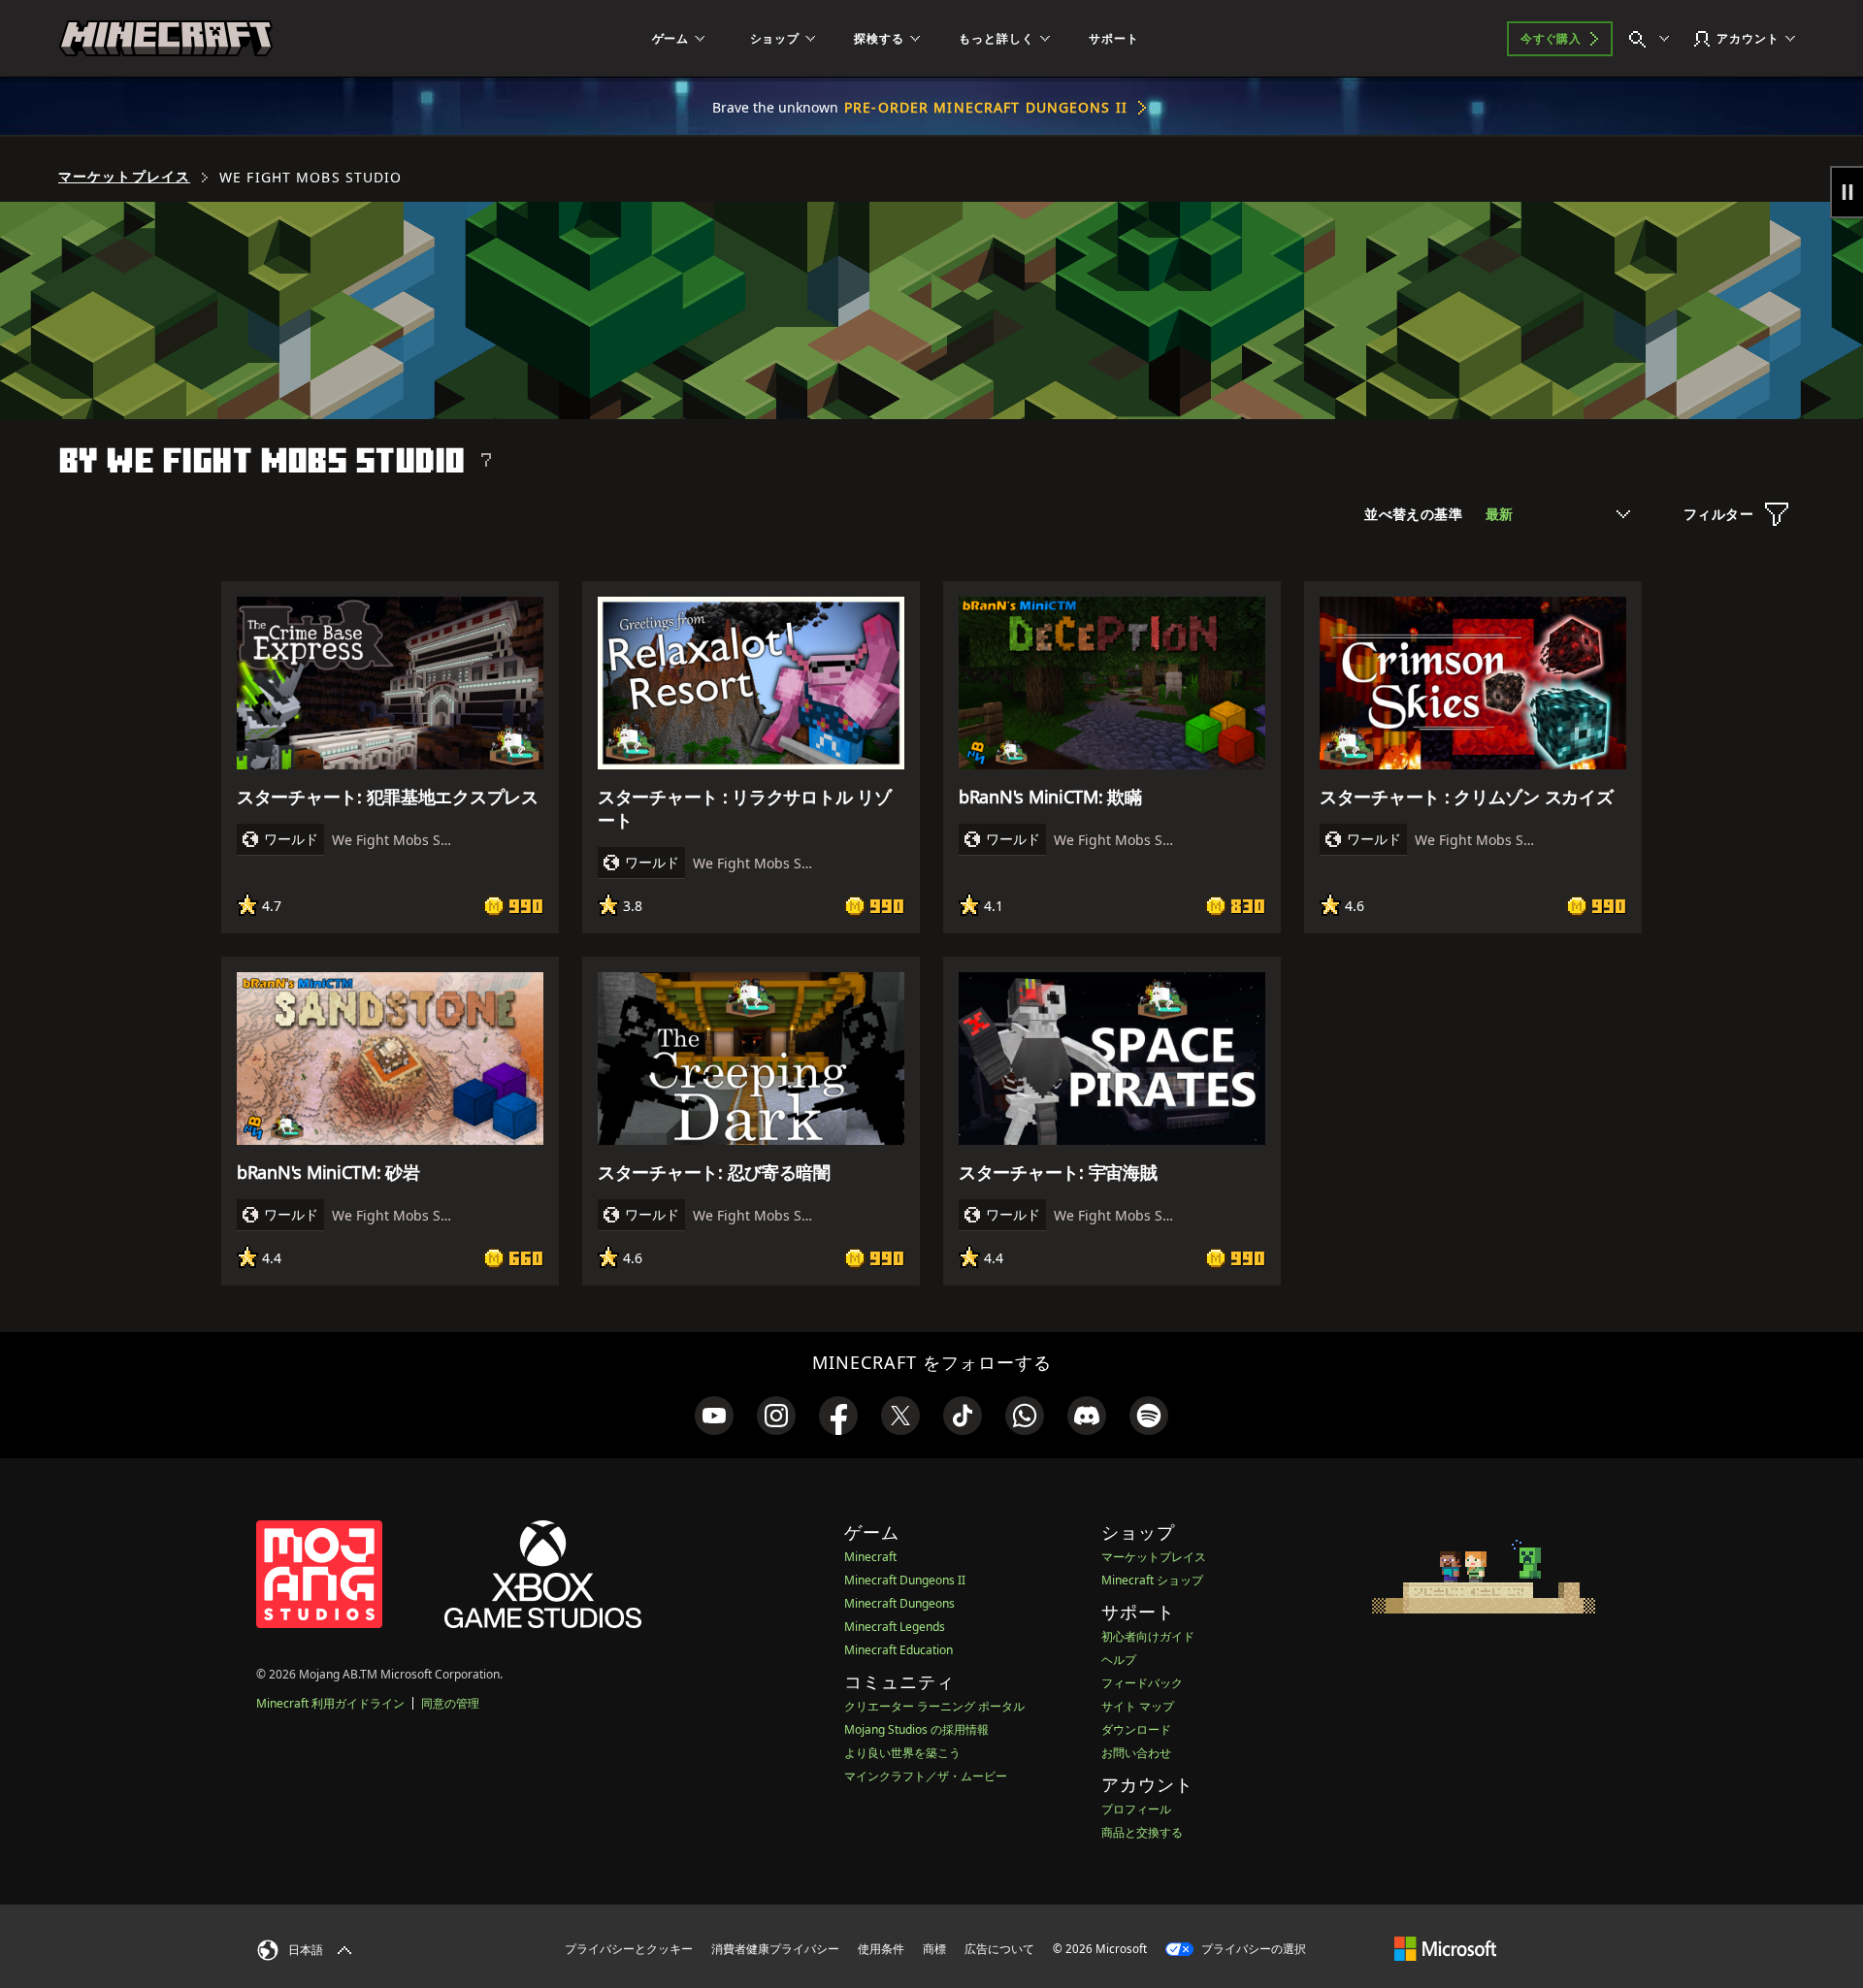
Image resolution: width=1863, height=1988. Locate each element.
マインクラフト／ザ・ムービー (926, 1776)
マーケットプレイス (124, 177)
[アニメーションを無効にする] (1847, 192)
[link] (714, 1416)
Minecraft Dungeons (899, 1603)
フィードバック (1142, 1683)
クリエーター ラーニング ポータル (934, 1706)
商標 (934, 1949)
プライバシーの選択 (1252, 1949)
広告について (999, 1949)
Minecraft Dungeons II (905, 1580)
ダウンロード (1136, 1729)
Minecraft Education (899, 1650)
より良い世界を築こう (902, 1753)
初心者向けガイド (1148, 1636)
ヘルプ (1119, 1660)
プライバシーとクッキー (629, 1949)
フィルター (1718, 514)
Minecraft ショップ (1152, 1580)
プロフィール (1136, 1809)
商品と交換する (1142, 1832)
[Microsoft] (1445, 1948)
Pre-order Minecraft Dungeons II (986, 107)
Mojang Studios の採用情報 (916, 1729)
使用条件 (881, 1949)
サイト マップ (1138, 1706)
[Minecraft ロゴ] (166, 39)
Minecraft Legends (895, 1627)
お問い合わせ (1136, 1753)
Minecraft (870, 1557)
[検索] (1653, 39)
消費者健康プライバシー (775, 1949)
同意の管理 (450, 1703)
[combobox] (1558, 514)
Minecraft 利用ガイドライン (330, 1703)
